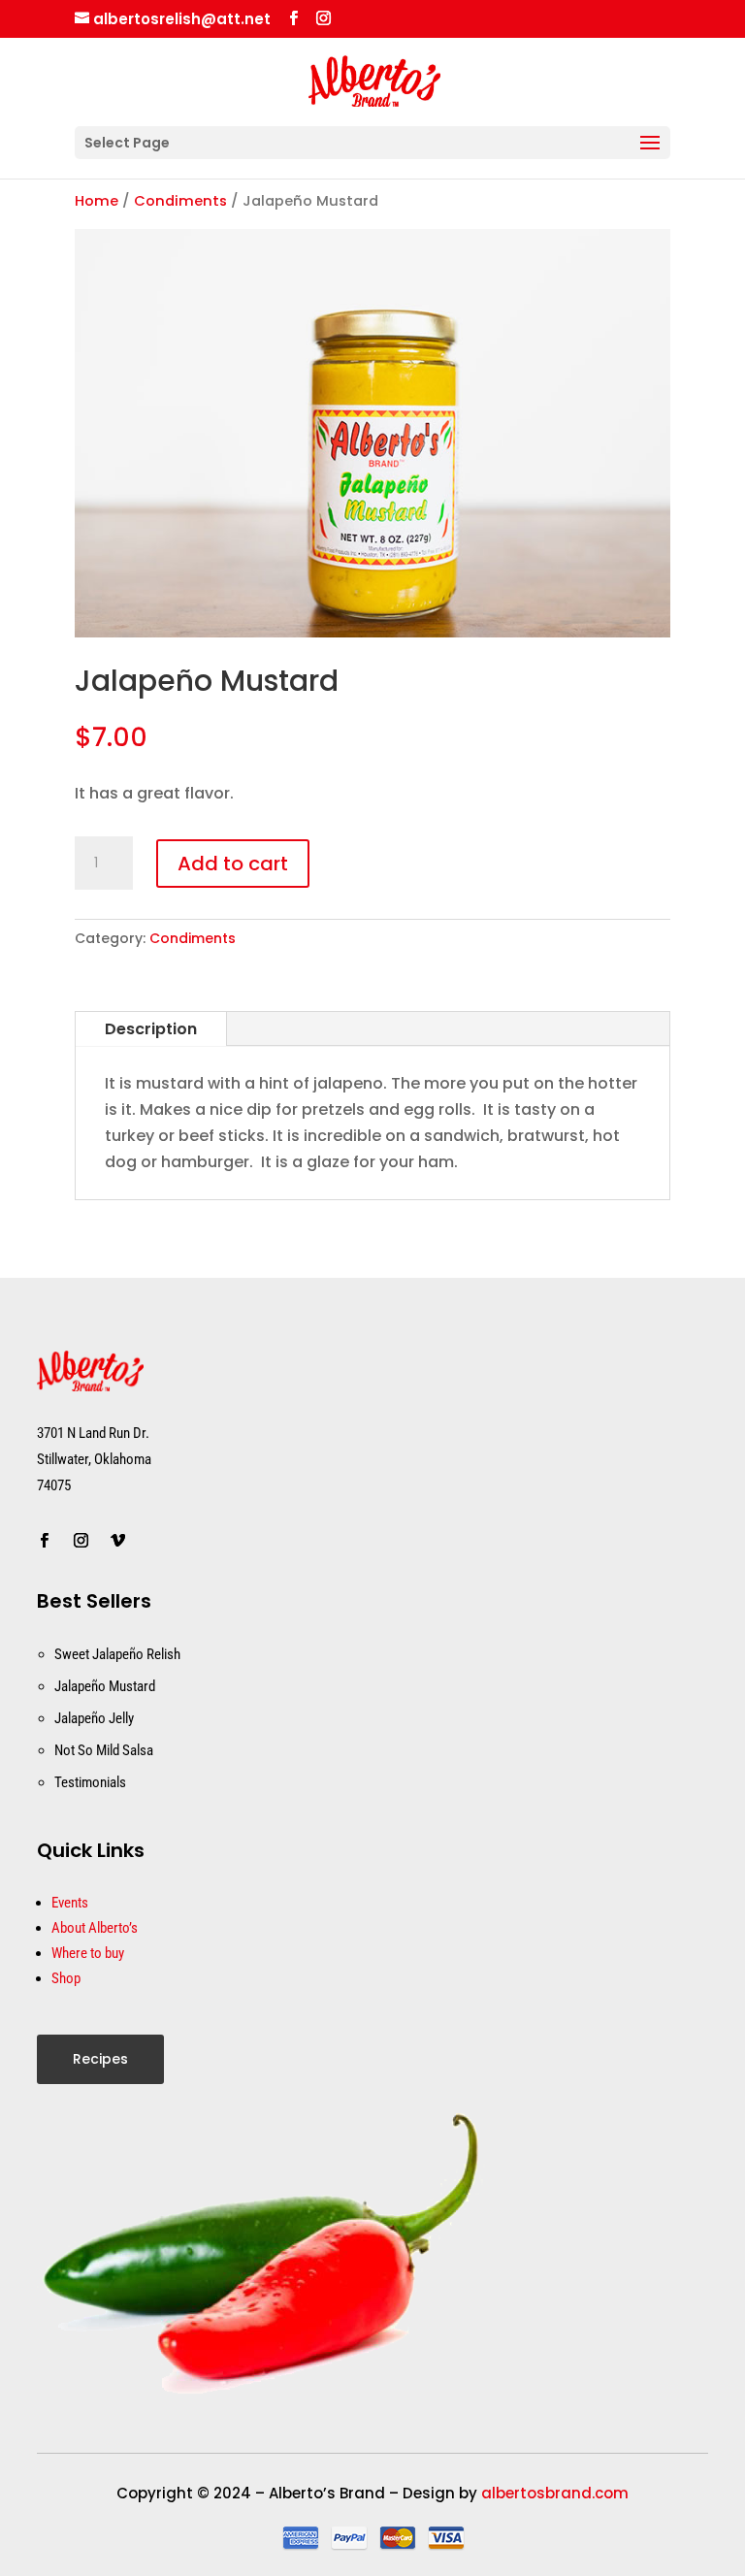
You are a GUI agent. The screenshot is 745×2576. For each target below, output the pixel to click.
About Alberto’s (95, 1928)
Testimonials (90, 1782)
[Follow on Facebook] (44, 1541)
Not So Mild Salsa (104, 1750)
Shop (66, 1978)
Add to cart (233, 864)
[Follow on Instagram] (81, 1541)
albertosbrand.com (555, 2493)
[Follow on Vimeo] (117, 1541)
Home (97, 201)
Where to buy (88, 1953)
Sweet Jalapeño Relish (117, 1654)
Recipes (100, 2059)
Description (151, 1029)
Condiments (180, 201)
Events (70, 1903)
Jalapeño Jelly (94, 1718)
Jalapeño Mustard (105, 1686)
